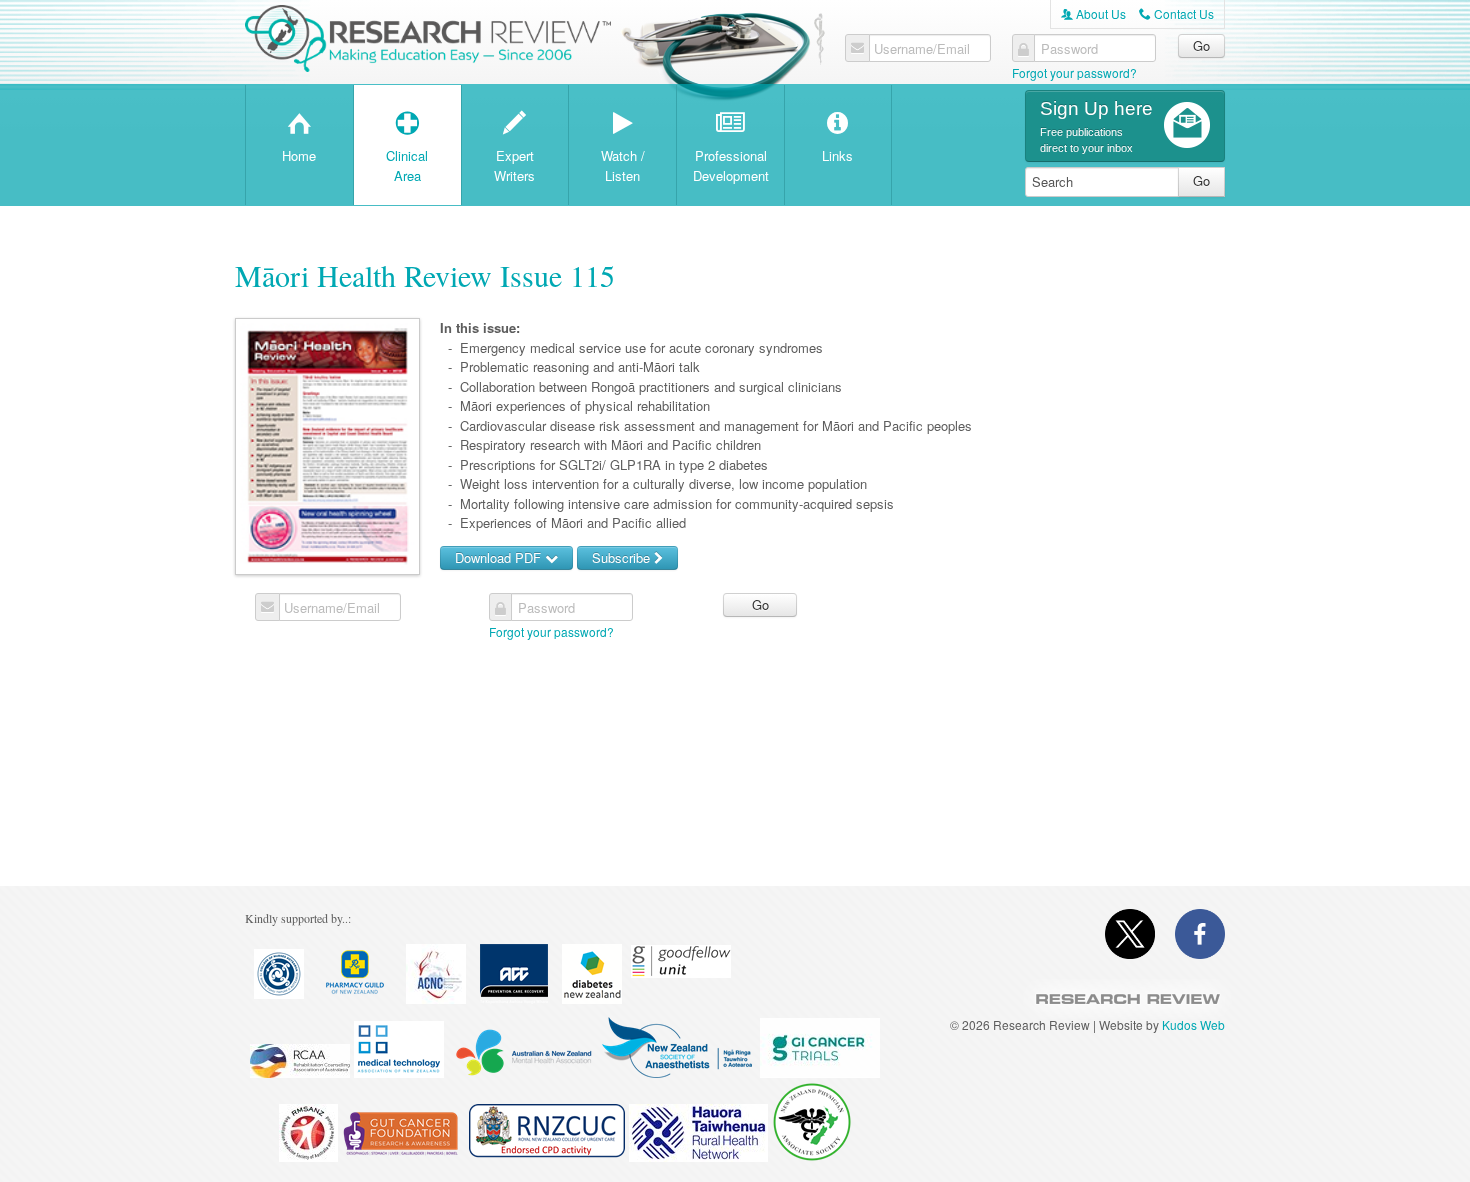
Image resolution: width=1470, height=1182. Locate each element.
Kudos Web (1193, 1024)
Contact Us (1176, 13)
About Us (1093, 13)
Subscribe (623, 557)
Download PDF (500, 557)
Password (1069, 49)
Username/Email (922, 49)
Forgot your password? (1074, 72)
